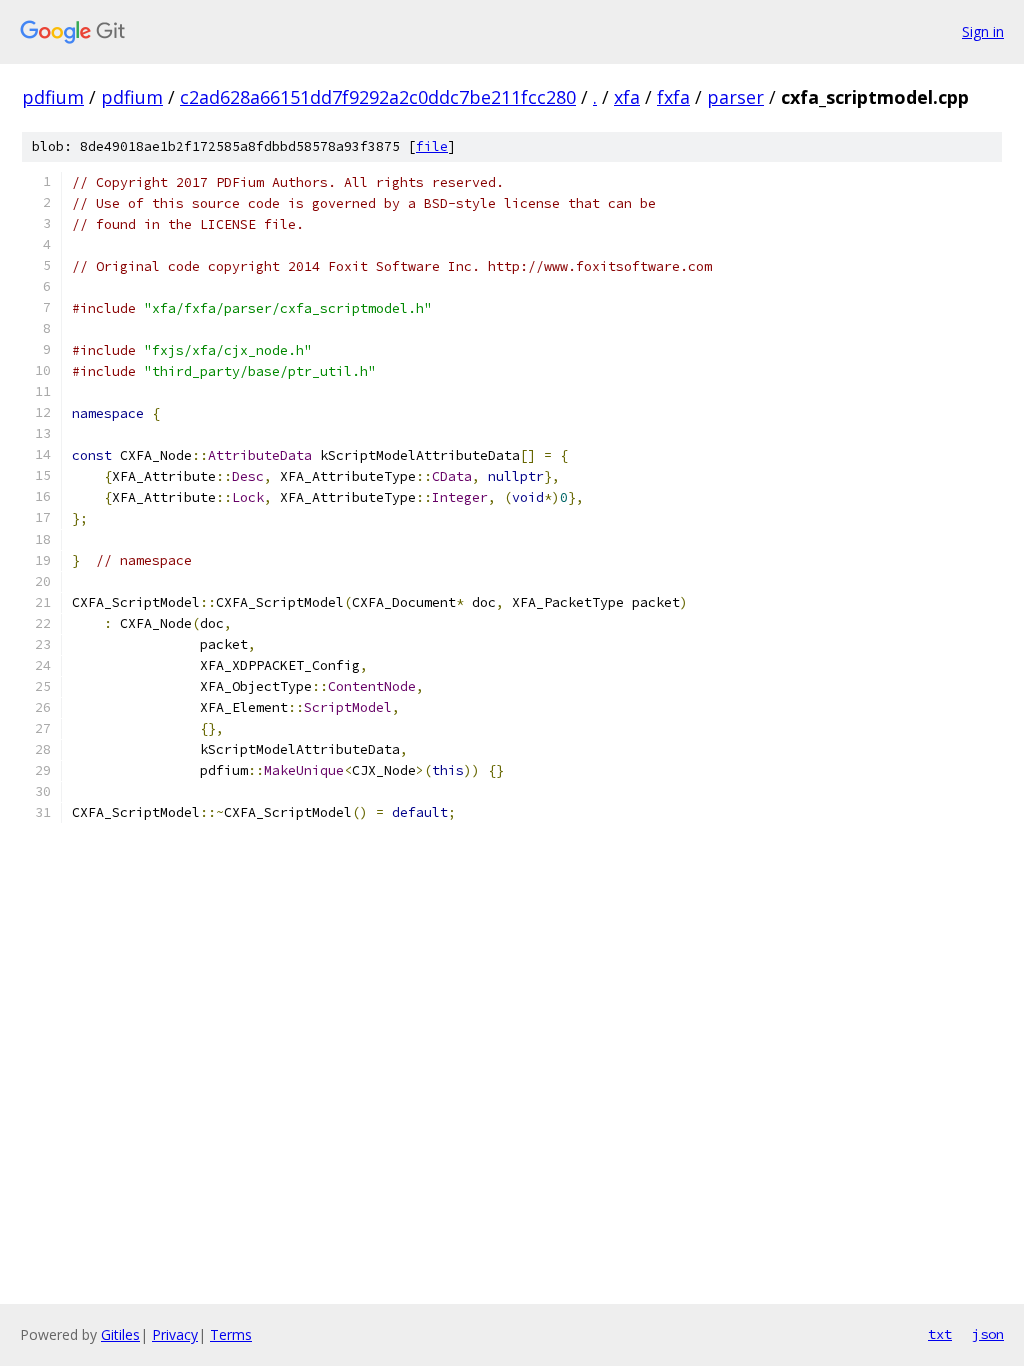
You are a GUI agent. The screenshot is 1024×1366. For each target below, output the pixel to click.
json (988, 1334)
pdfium (53, 97)
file (432, 146)
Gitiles (120, 1334)
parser (735, 97)
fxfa (673, 97)
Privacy (175, 1334)
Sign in (983, 31)
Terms (231, 1334)
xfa (627, 97)
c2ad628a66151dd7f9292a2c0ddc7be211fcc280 (378, 97)
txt (940, 1334)
